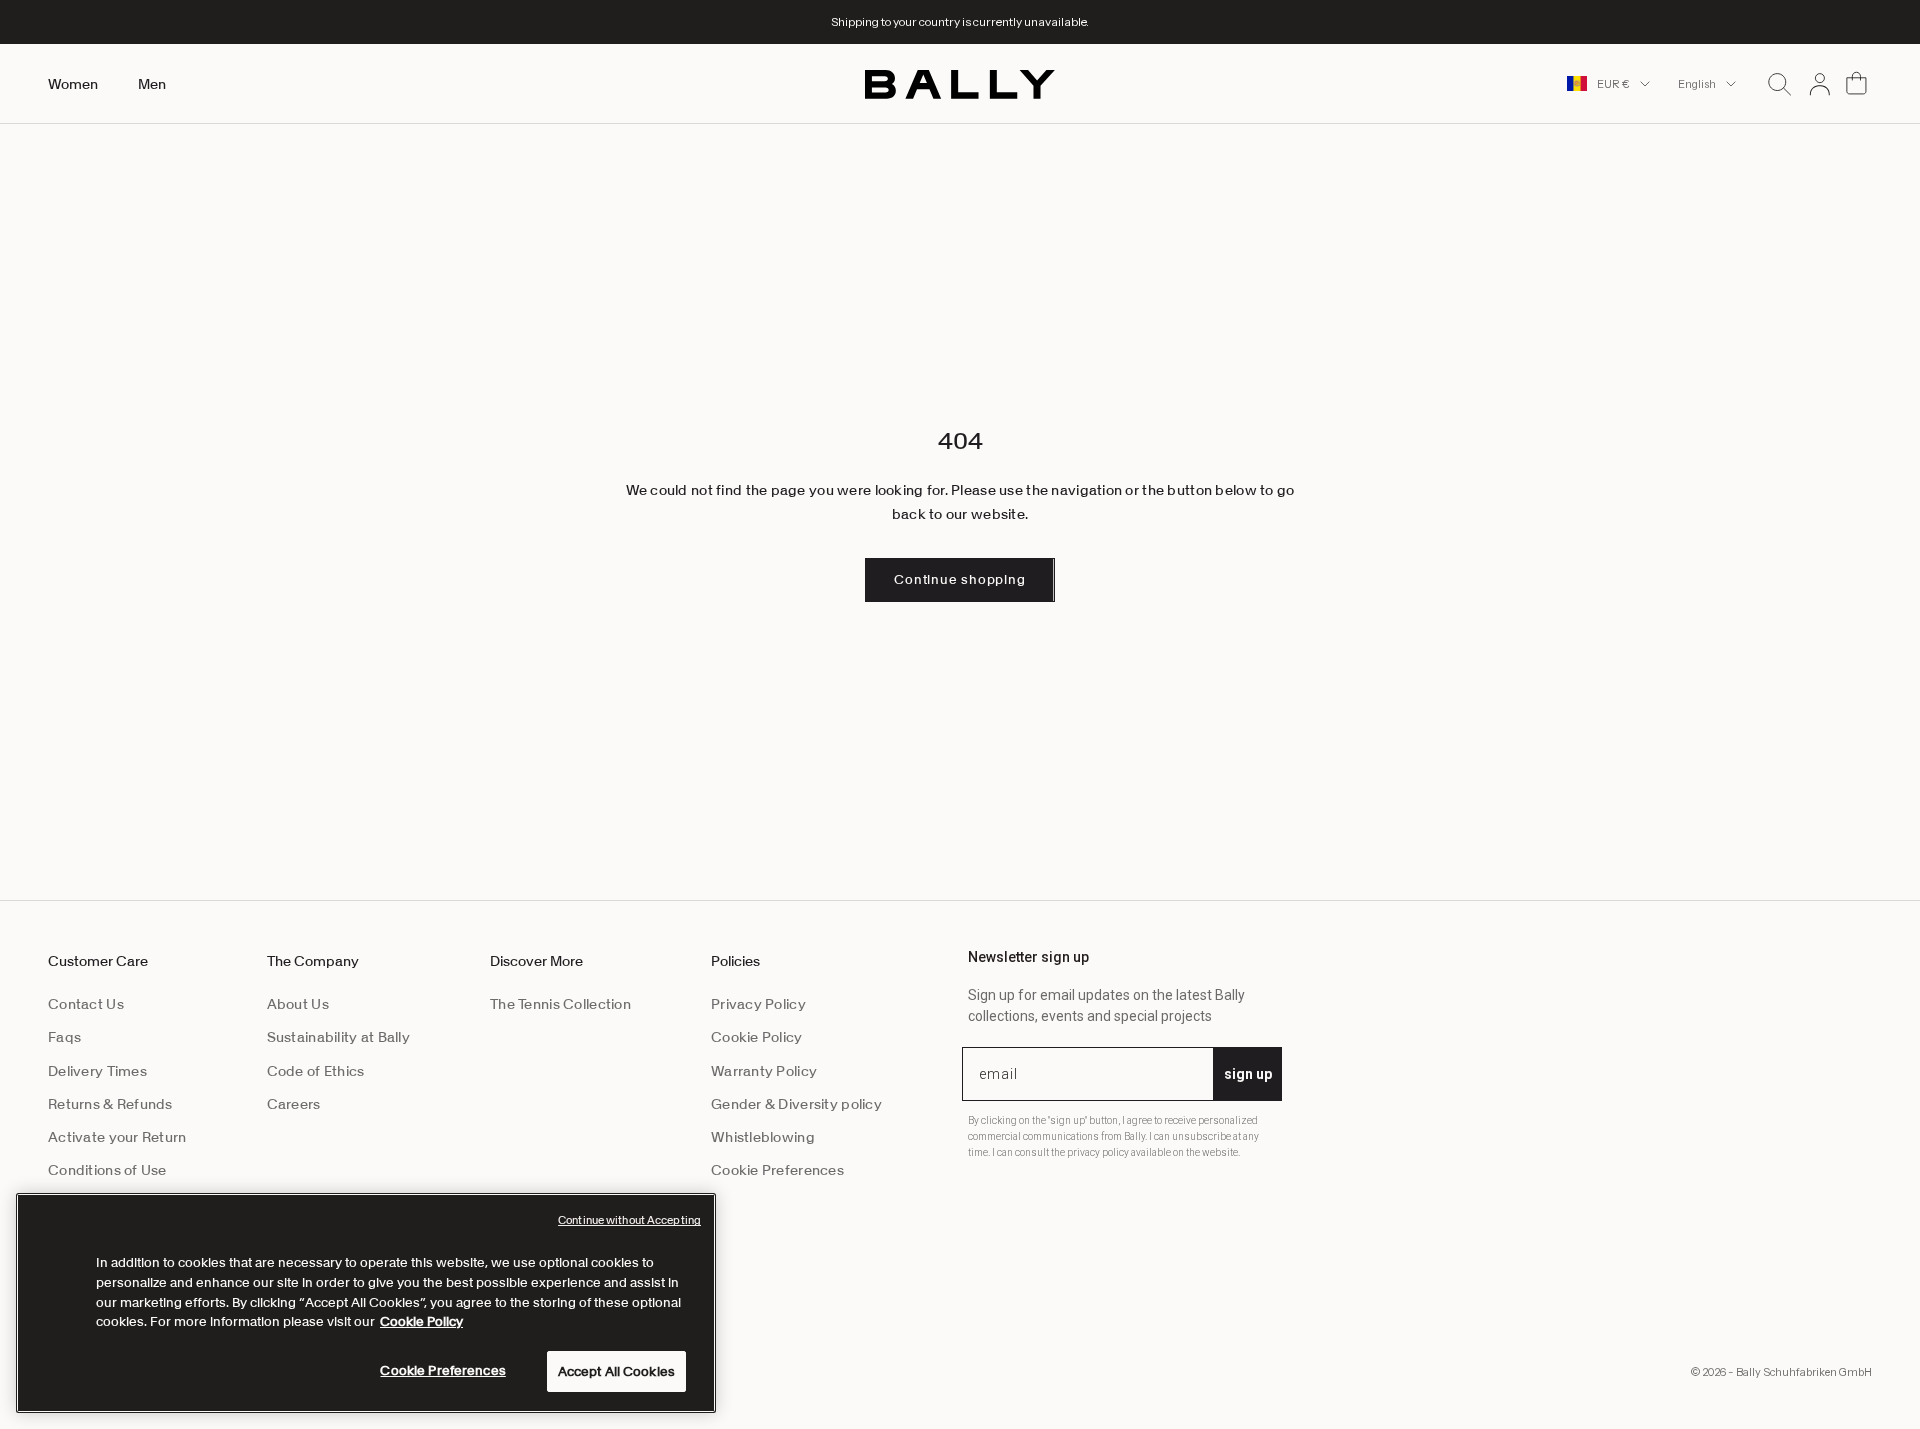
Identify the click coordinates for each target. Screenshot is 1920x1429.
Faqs (64, 1037)
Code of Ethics (316, 1071)
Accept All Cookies (616, 1371)
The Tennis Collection (560, 1004)
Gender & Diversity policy (796, 1104)
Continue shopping (959, 579)
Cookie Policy (757, 1037)
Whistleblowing (763, 1137)
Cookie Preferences (777, 1170)
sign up (1248, 1074)
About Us (298, 1004)
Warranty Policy (764, 1071)
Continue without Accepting (629, 1220)
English (1697, 84)
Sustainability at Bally (338, 1037)
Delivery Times (97, 1071)
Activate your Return (117, 1137)
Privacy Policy (758, 1004)
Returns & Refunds (110, 1104)
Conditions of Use (107, 1170)
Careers (294, 1104)
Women (73, 84)
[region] (366, 1303)
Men (152, 84)
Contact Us (86, 1004)
